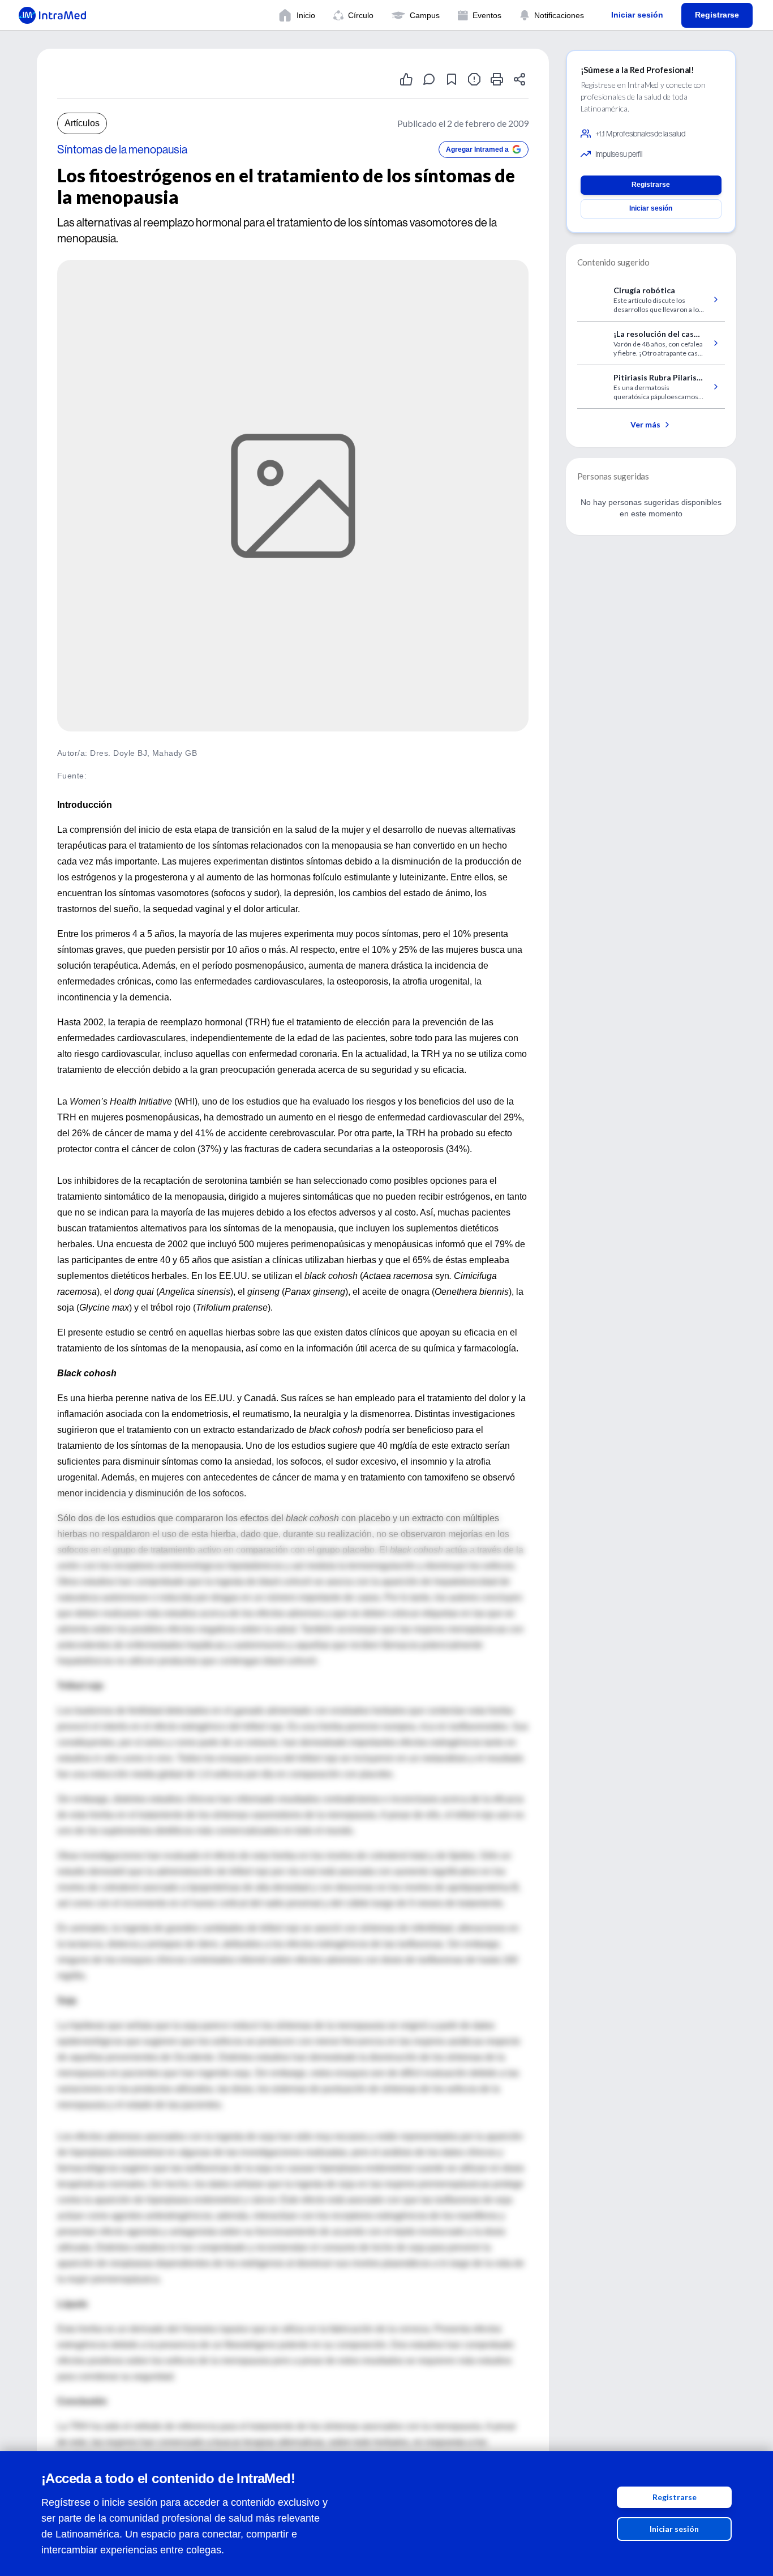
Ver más (645, 424)
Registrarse (675, 2497)
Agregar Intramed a (477, 149)
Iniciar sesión (674, 2529)
